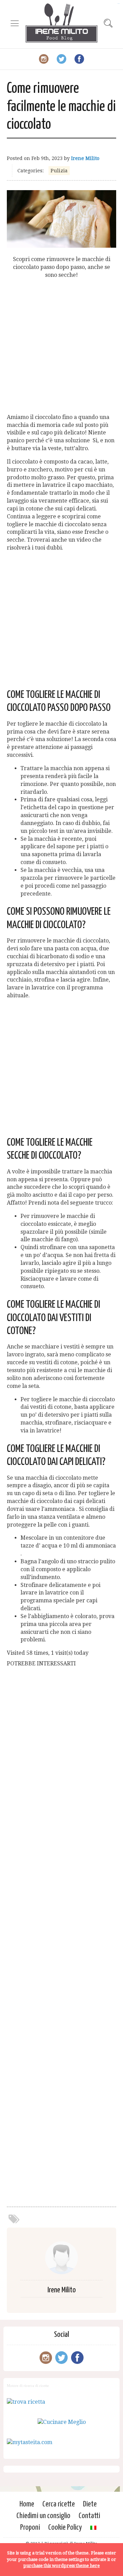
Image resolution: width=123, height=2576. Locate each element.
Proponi (30, 2528)
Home (27, 2504)
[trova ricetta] (26, 2402)
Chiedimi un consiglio (43, 2516)
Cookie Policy (65, 2528)
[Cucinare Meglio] (62, 2422)
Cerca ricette (59, 2504)
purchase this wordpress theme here (61, 2566)
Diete (90, 2504)
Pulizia (59, 171)
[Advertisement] (61, 346)
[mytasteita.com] (30, 2442)
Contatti (89, 2516)
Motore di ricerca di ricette (28, 2386)
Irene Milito (85, 158)
